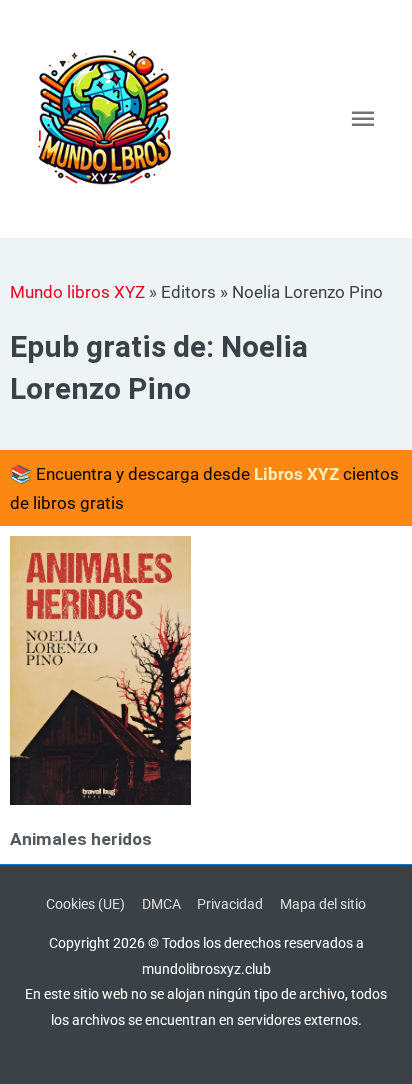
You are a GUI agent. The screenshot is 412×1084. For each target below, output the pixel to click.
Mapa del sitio (323, 904)
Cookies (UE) (85, 904)
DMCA (161, 904)
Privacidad (230, 904)
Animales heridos (81, 839)
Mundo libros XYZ (77, 292)
